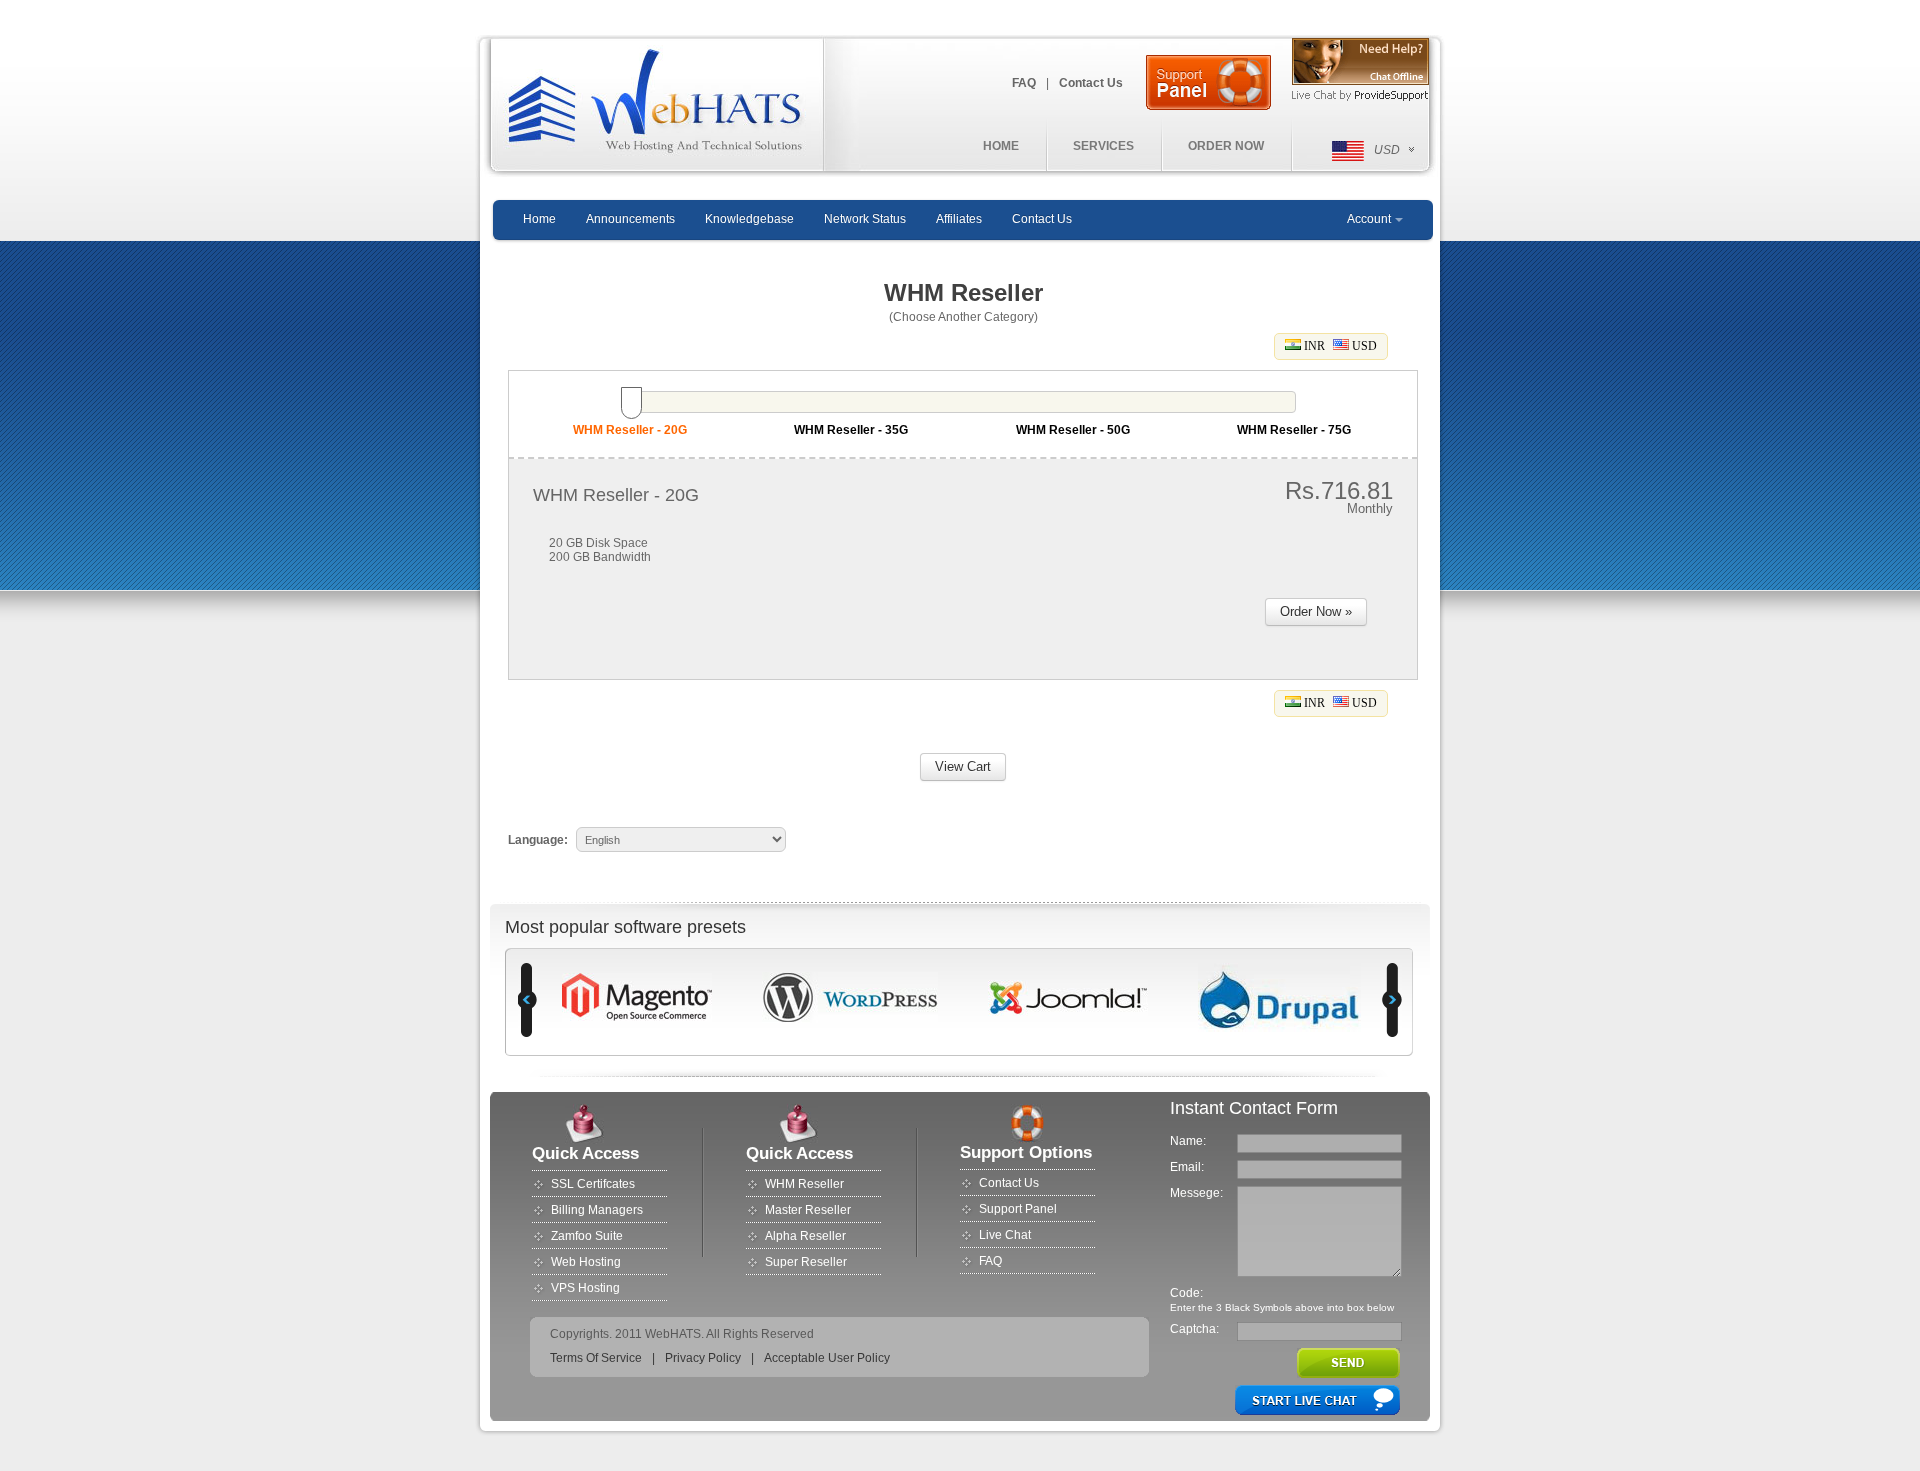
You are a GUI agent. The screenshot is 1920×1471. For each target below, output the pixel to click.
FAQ (1024, 83)
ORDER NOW (1226, 146)
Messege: (1196, 1193)
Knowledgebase (749, 219)
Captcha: (1194, 1329)
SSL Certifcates (593, 1184)
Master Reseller (808, 1210)
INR (1313, 346)
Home (539, 219)
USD (1363, 346)
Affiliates (959, 219)
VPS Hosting (585, 1288)
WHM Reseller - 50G (1073, 430)
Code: (1186, 1293)
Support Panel (1018, 1209)
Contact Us (1091, 83)
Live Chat (1005, 1235)
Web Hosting (586, 1262)
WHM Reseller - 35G (851, 430)
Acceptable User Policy (827, 1358)
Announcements (630, 219)
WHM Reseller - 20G (630, 430)
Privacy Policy (703, 1358)
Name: (1188, 1141)
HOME (1001, 146)
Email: (1187, 1167)
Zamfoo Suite (587, 1236)
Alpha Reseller (805, 1236)
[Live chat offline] (1359, 62)
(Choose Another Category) (963, 317)
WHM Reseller (804, 1184)
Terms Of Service (596, 1358)
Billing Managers (597, 1210)
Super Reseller (806, 1262)
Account (1369, 219)
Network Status (865, 219)
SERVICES (1103, 146)
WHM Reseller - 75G (1294, 430)
